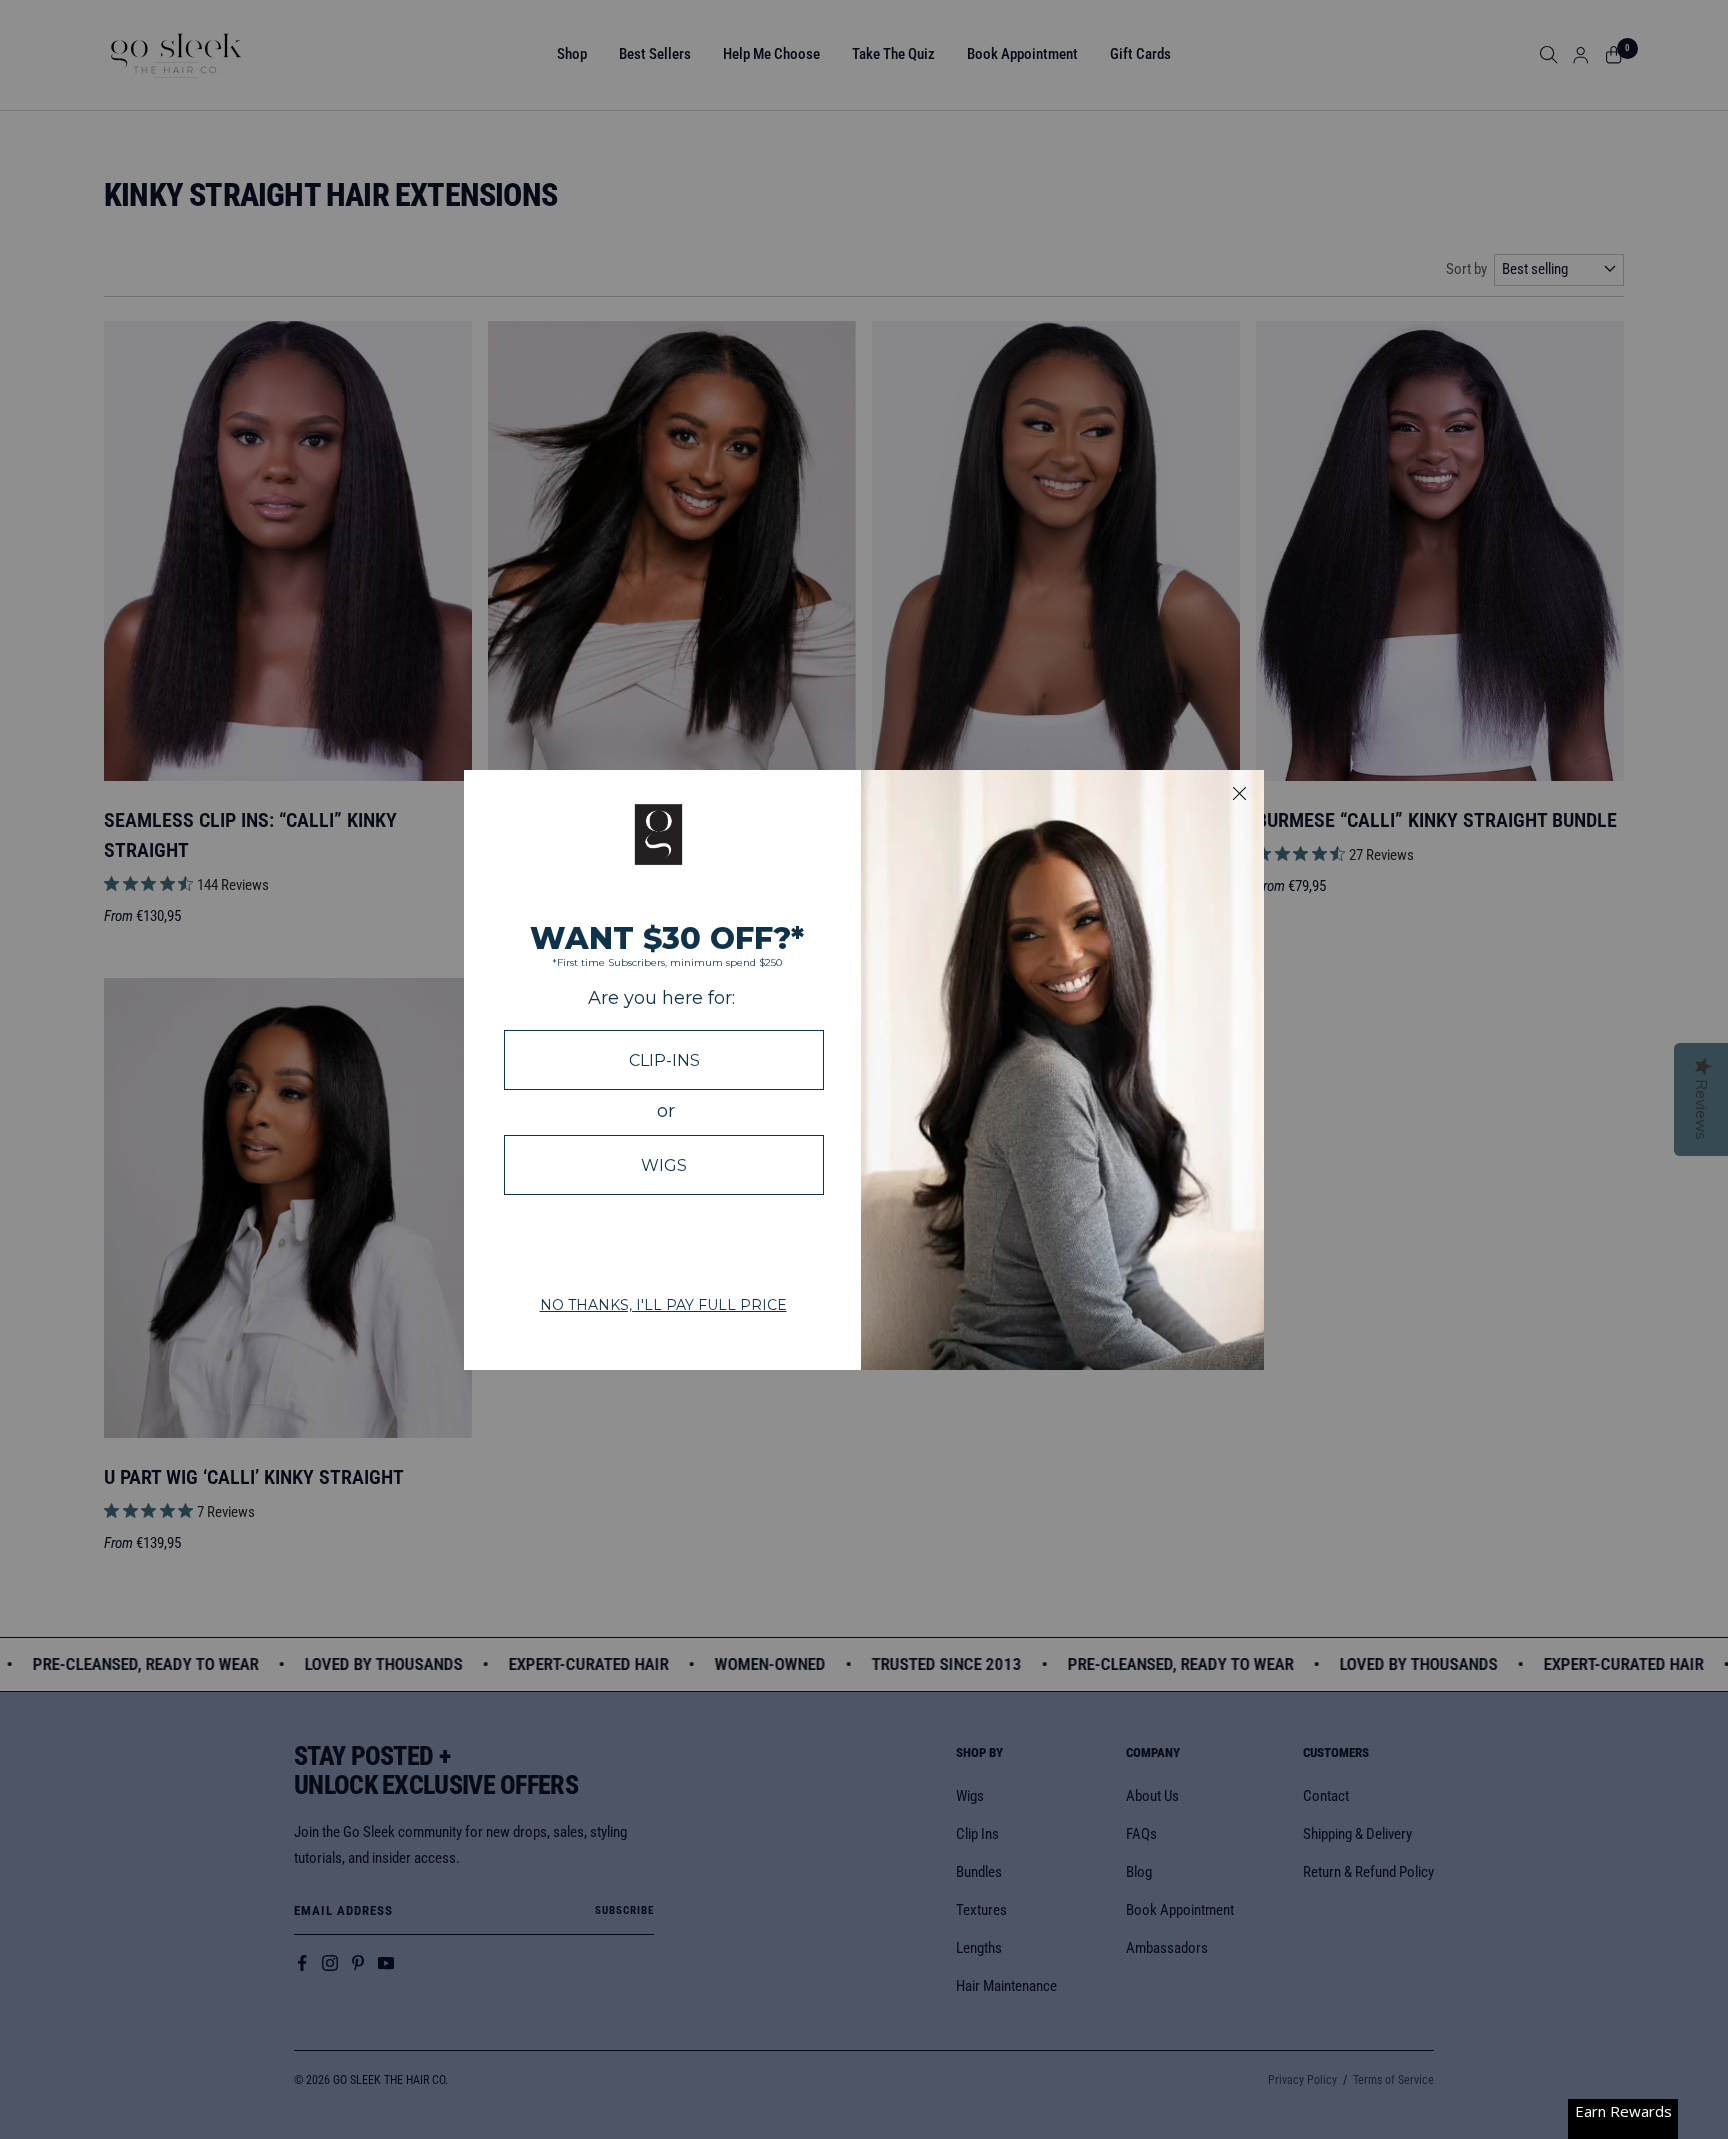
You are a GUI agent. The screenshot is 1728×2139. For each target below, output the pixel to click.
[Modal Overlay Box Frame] (864, 1070)
